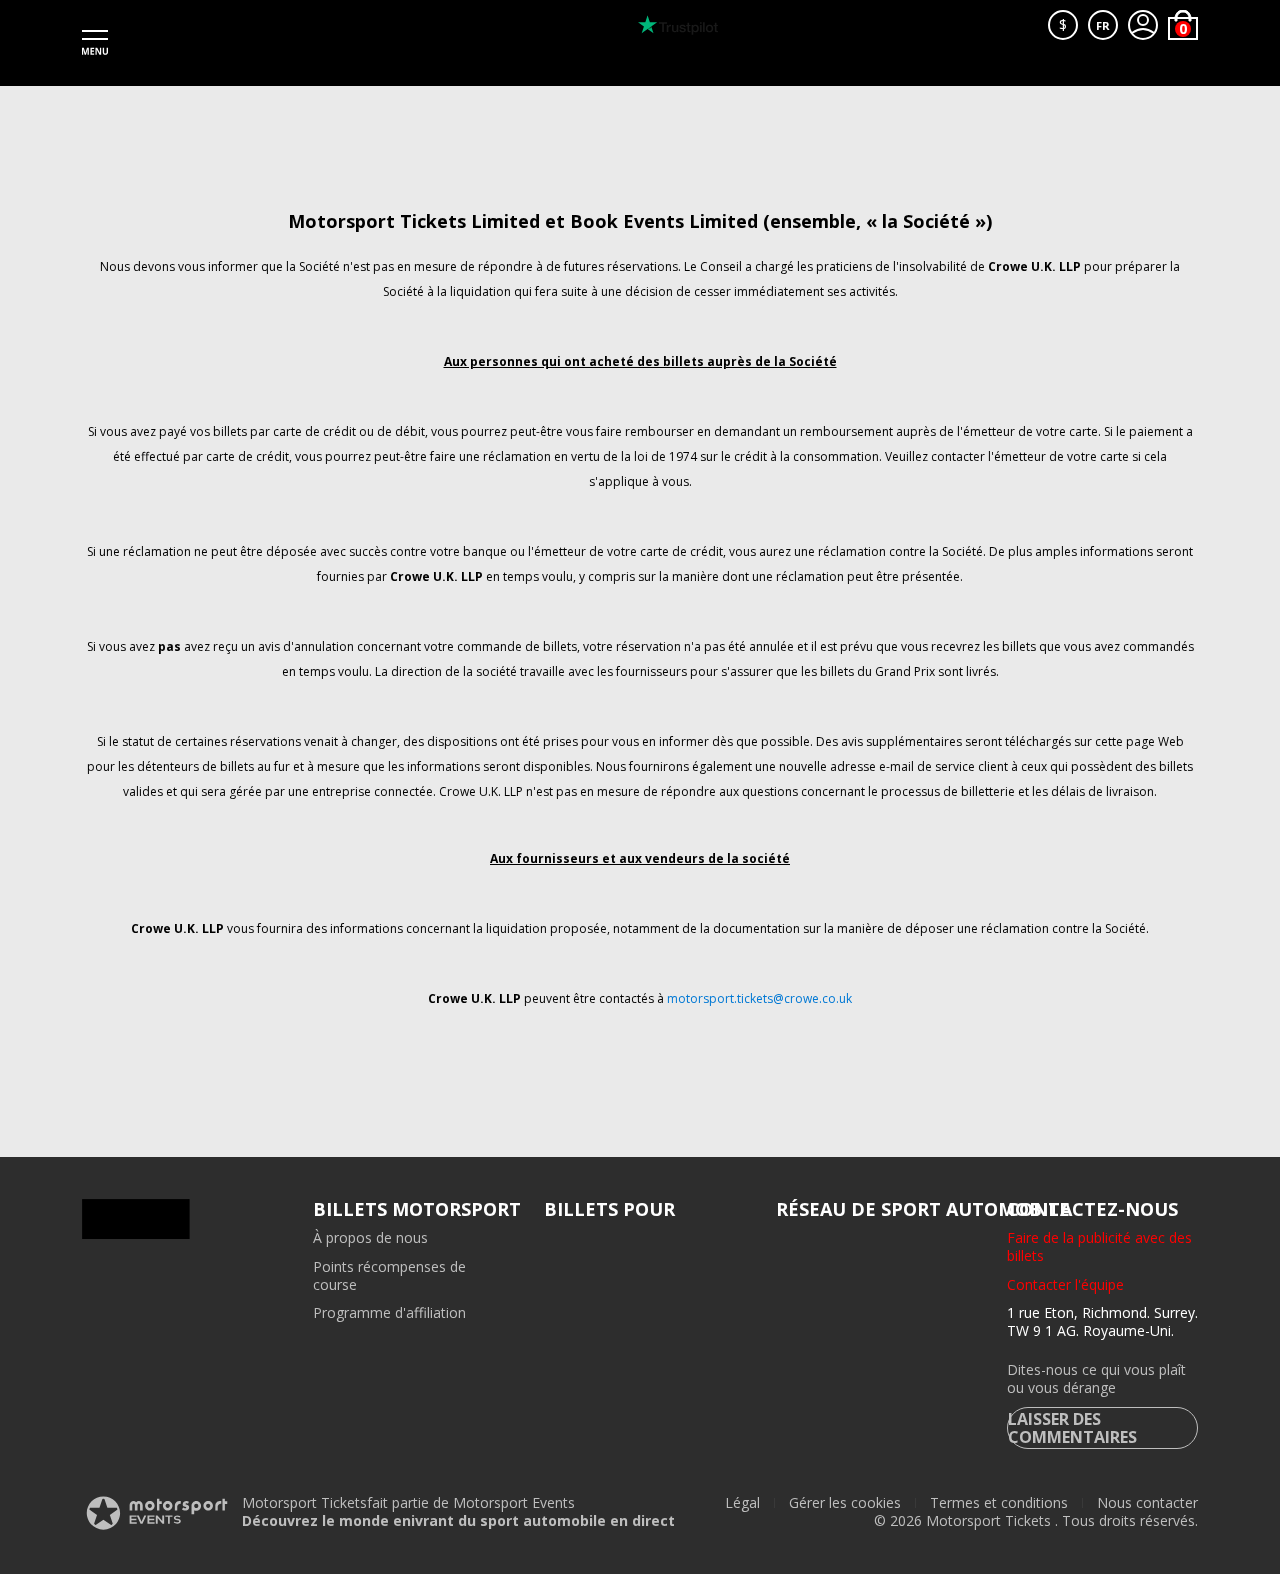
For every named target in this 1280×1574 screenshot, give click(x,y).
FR (1103, 25)
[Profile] (1143, 25)
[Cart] (1183, 25)
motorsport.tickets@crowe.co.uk (759, 998)
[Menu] (95, 43)
